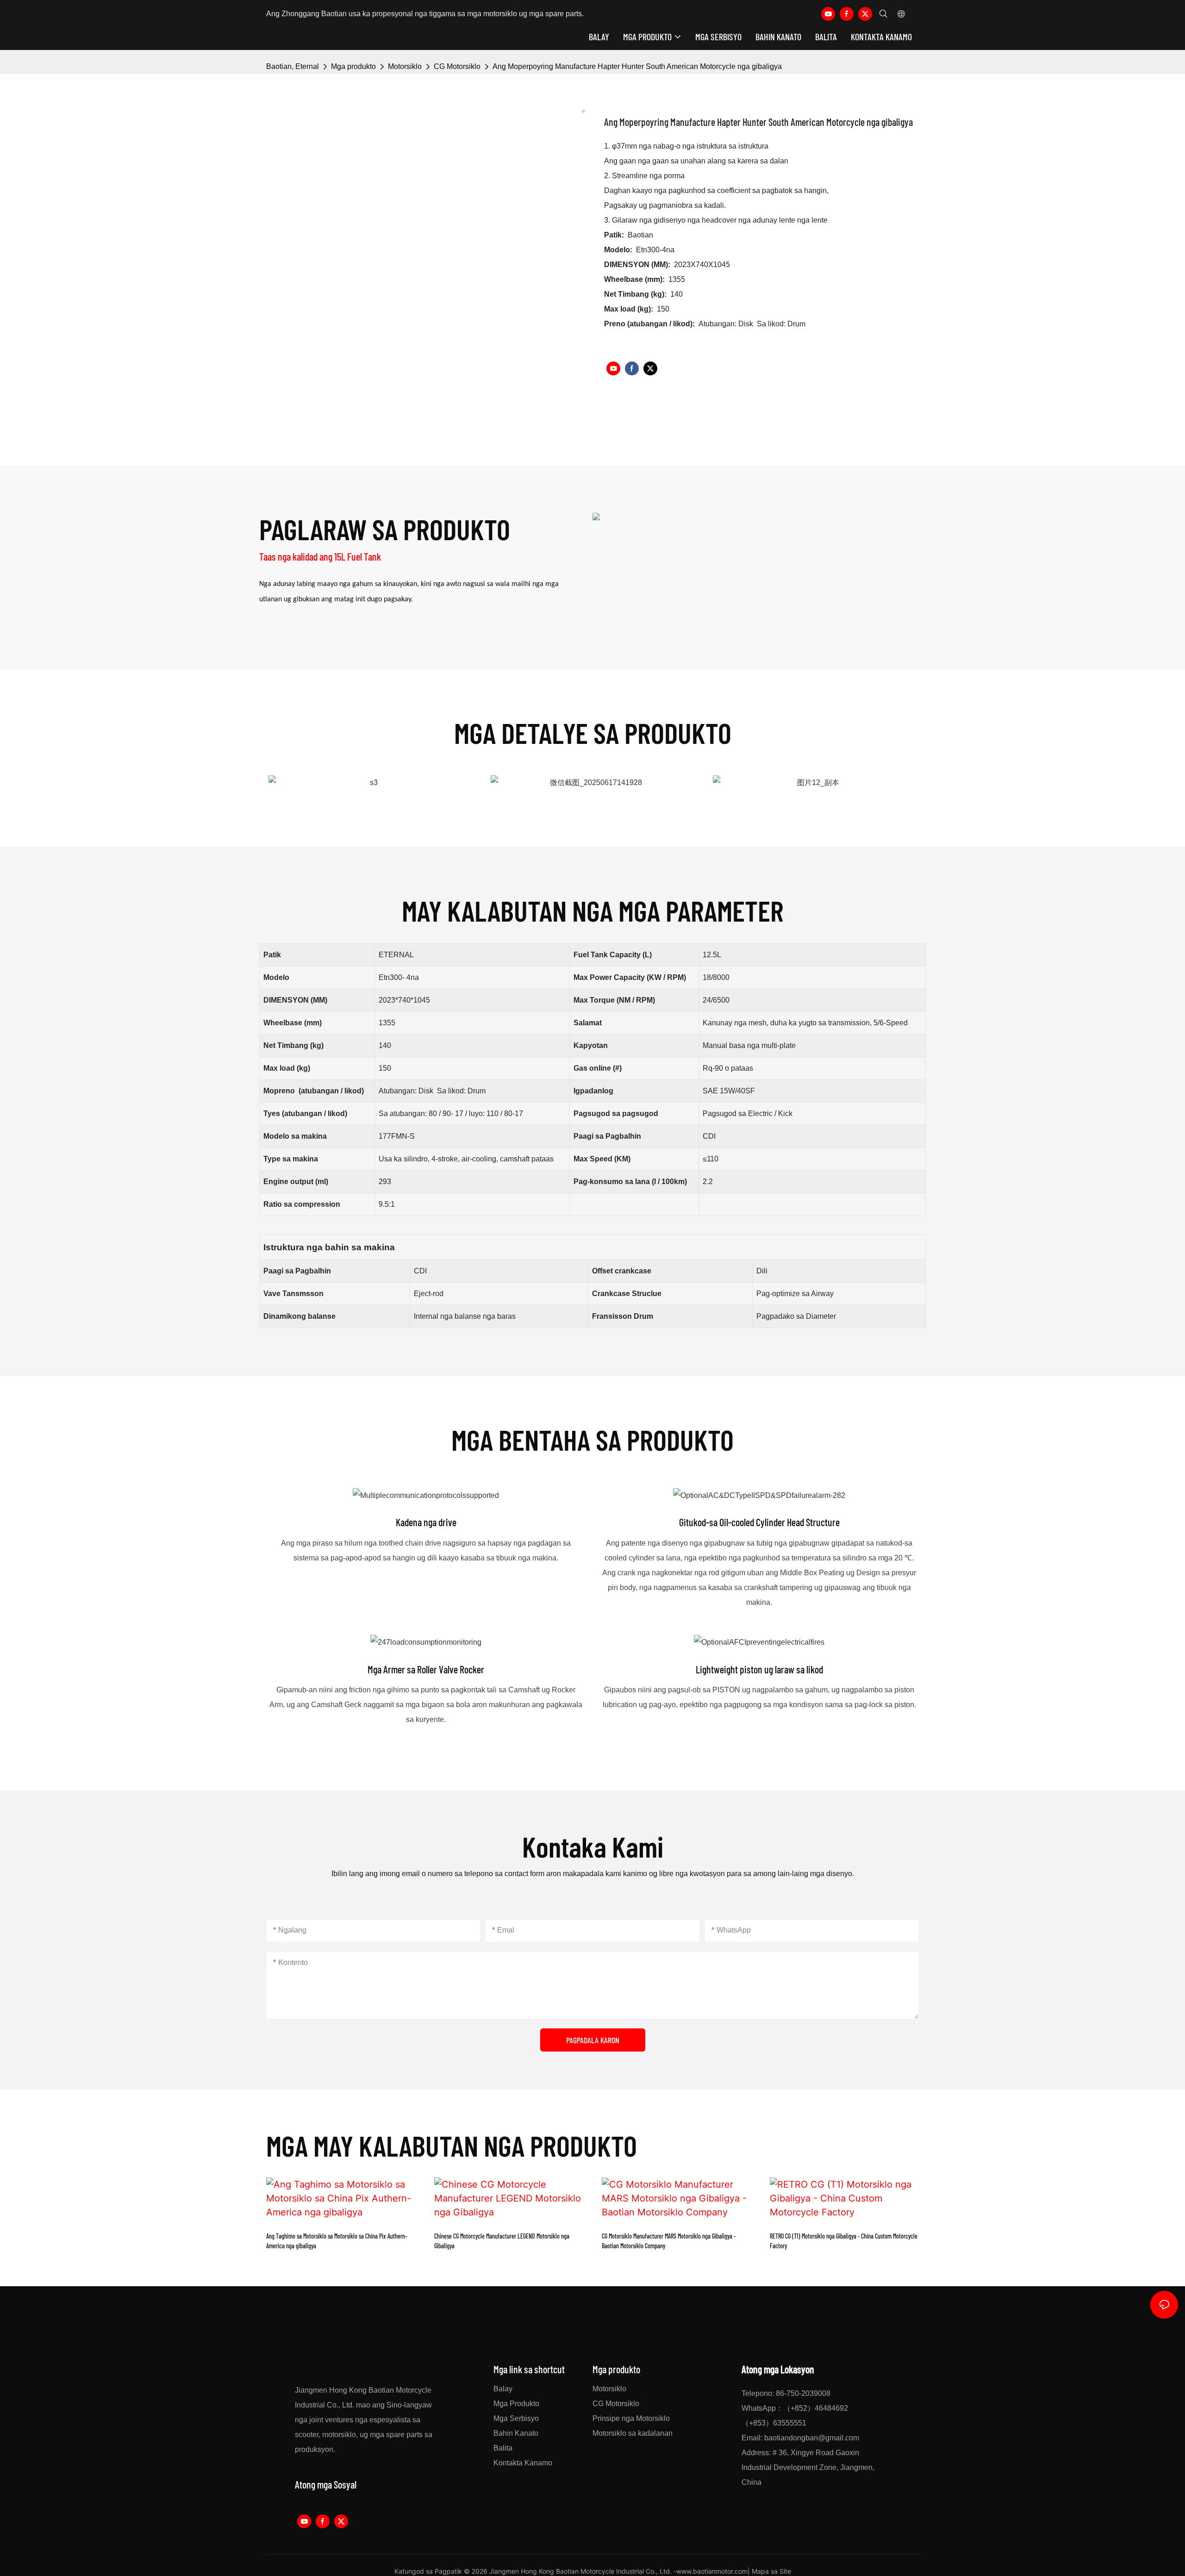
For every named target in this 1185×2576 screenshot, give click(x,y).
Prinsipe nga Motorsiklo (631, 2418)
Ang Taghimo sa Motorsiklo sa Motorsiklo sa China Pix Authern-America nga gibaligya (337, 2241)
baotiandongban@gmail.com (812, 2438)
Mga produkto (353, 66)
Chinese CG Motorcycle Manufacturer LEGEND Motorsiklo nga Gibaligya (502, 2241)
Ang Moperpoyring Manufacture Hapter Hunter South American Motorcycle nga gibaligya (637, 66)
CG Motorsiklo (457, 66)
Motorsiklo (405, 66)
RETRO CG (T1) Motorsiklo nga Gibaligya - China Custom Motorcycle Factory (844, 2241)
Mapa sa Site (771, 2571)
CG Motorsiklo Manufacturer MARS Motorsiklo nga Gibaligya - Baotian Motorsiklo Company (669, 2241)
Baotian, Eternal (293, 66)
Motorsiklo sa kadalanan (633, 2433)
